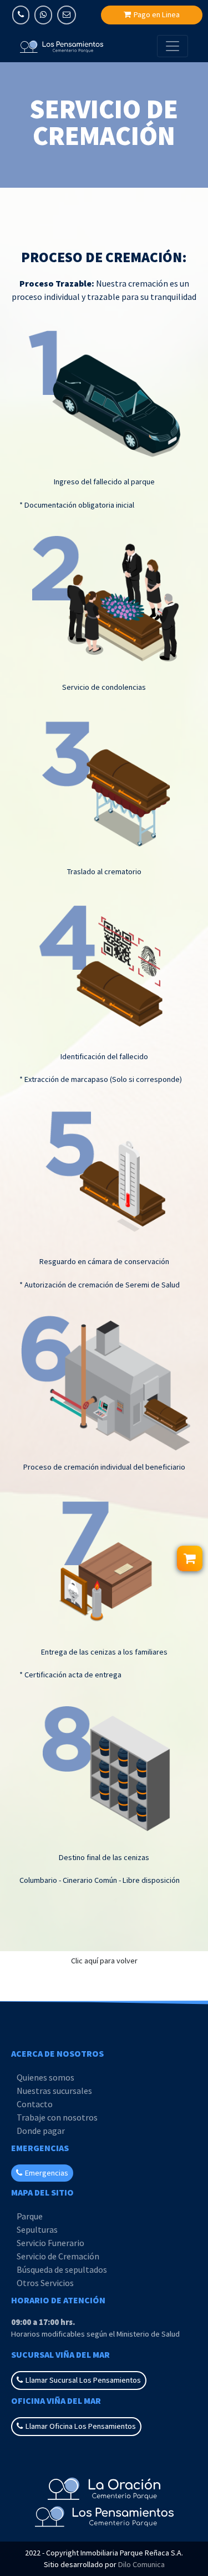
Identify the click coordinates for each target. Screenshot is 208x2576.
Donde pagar (41, 2131)
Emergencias (47, 2173)
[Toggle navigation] (173, 46)
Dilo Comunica (141, 2564)
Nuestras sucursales (54, 2091)
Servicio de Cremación (58, 2256)
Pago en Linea (157, 14)
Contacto (35, 2104)
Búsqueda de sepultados (62, 2269)
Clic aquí (104, 1961)
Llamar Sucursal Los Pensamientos (83, 2380)
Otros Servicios (45, 2283)
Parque (30, 2216)
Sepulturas (37, 2229)
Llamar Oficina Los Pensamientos (81, 2426)
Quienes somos (45, 2077)
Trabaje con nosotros (57, 2117)
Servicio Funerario (50, 2243)
